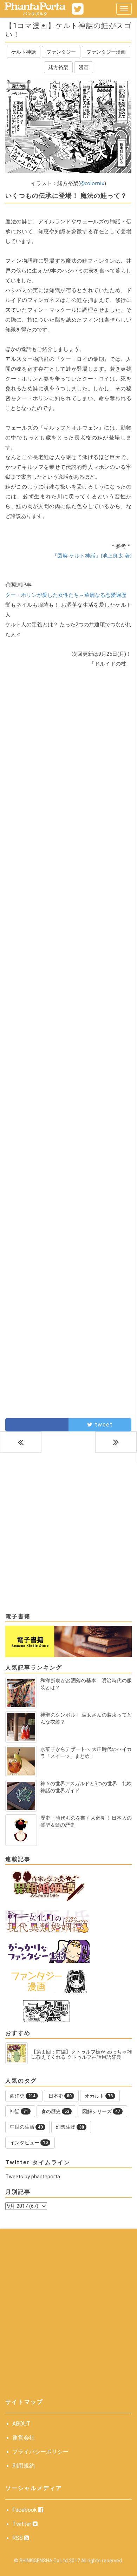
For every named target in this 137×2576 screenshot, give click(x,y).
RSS (18, 2538)
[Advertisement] (68, 757)
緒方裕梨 (58, 67)
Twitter (22, 2524)
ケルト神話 (24, 52)
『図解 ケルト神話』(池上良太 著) (92, 555)
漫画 (84, 67)
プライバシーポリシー (40, 2452)
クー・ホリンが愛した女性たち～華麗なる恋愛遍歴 (66, 595)
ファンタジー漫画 (106, 52)
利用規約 (24, 2466)
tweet (103, 1425)
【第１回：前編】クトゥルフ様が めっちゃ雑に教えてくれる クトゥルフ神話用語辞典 (81, 2055)
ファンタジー (61, 52)
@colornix (92, 183)
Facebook (25, 2510)
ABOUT (21, 2424)
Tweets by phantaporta (33, 2177)
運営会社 (24, 2438)
